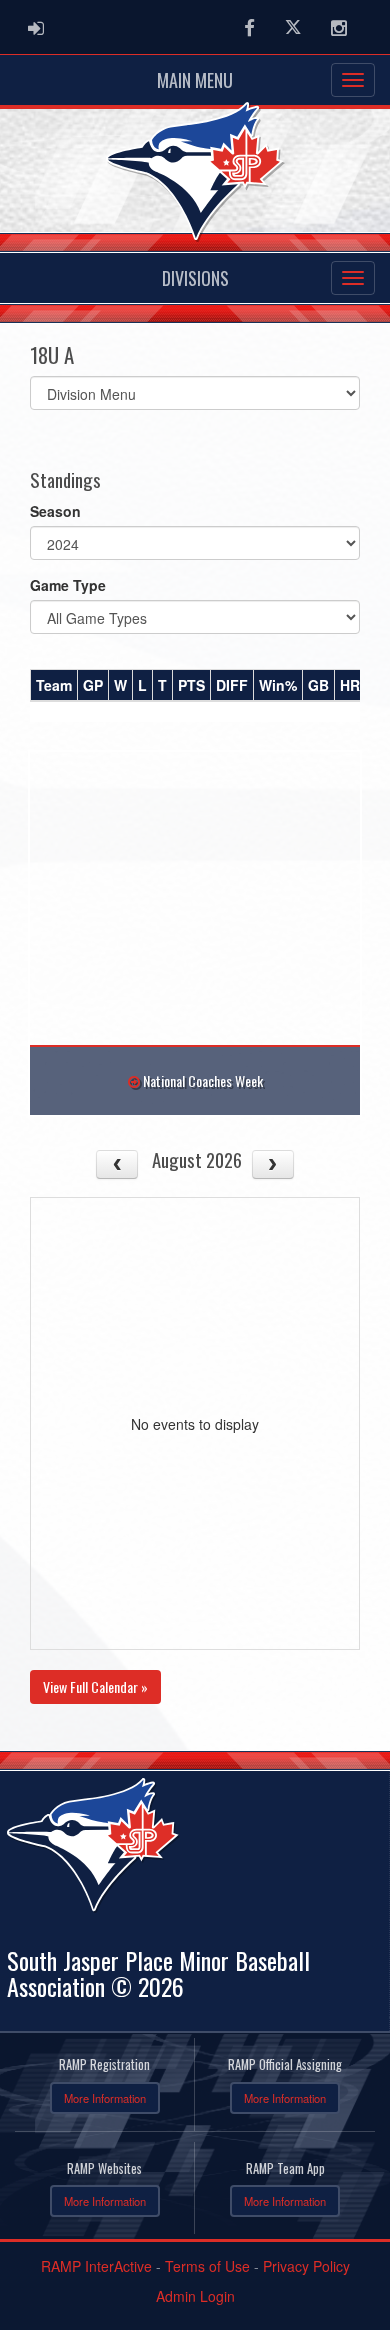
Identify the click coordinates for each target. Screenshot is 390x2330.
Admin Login (195, 2296)
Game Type (68, 585)
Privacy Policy (306, 2266)
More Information (105, 2098)
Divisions (195, 278)
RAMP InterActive (96, 2266)
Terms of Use (207, 2266)
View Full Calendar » (95, 1686)
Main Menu (195, 80)
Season (55, 511)
